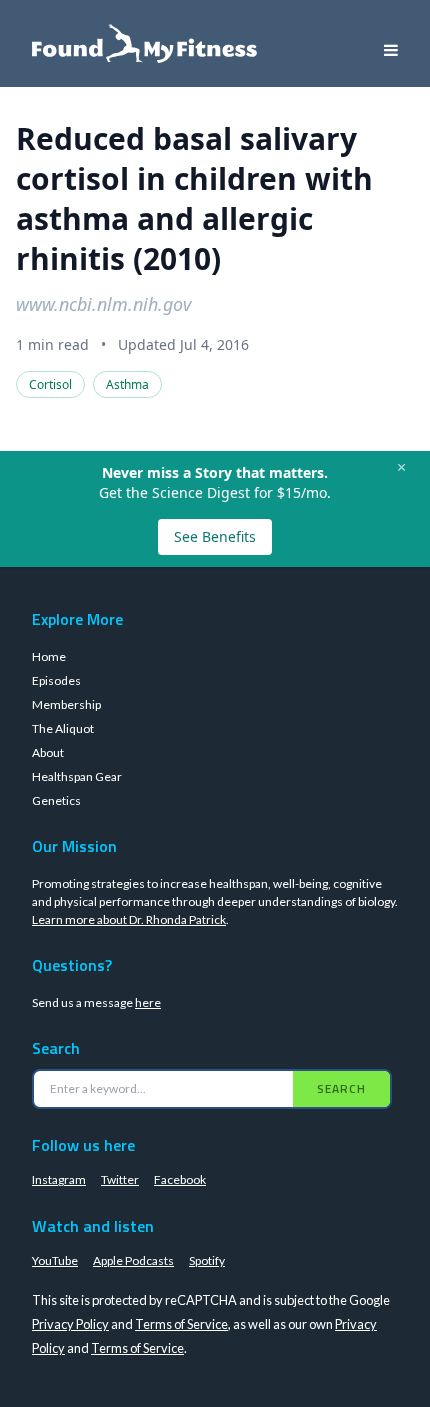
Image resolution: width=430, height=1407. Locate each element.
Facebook (180, 1179)
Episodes (56, 680)
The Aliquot (63, 728)
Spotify (207, 1260)
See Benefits (215, 536)
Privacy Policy (70, 1324)
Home (49, 656)
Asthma (127, 384)
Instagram (59, 1179)
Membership (66, 704)
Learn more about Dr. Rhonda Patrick (129, 919)
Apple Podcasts (133, 1260)
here (148, 1002)
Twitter (120, 1179)
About (48, 752)
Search (341, 1088)
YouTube (55, 1260)
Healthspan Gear (77, 776)
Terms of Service (181, 1324)
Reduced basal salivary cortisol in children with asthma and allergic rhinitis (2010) (194, 198)
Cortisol (50, 384)
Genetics (56, 800)
